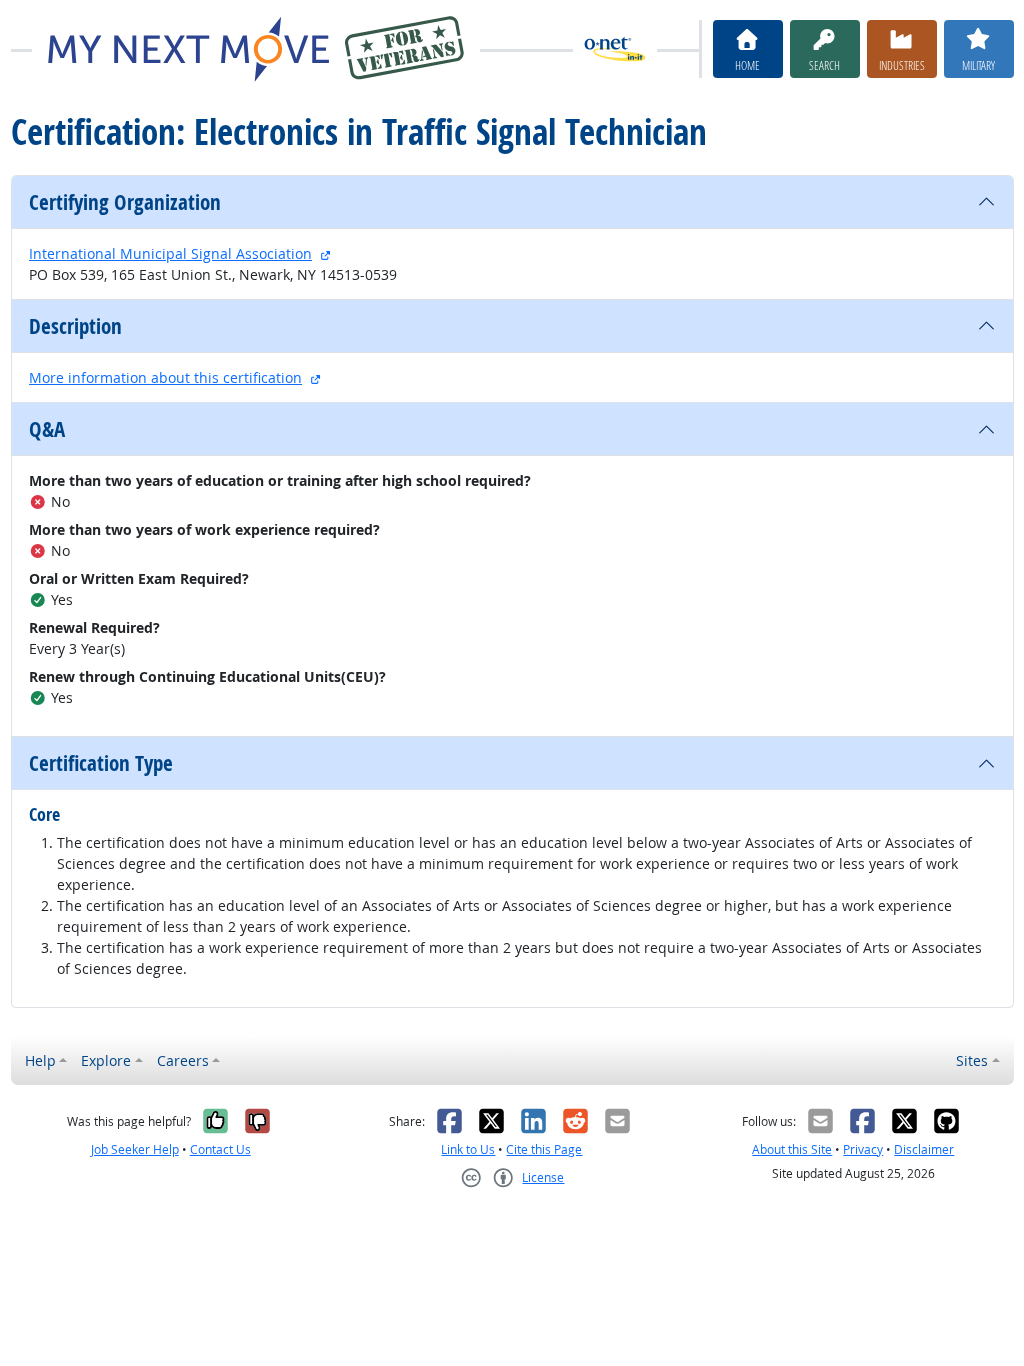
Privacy (863, 1149)
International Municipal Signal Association (170, 253)
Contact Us (220, 1149)
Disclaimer (924, 1149)
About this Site (792, 1149)
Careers (183, 1060)
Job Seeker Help (135, 1149)
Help (40, 1060)
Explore (106, 1060)
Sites (972, 1060)
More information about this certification (165, 377)
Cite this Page (544, 1149)
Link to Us (468, 1149)
